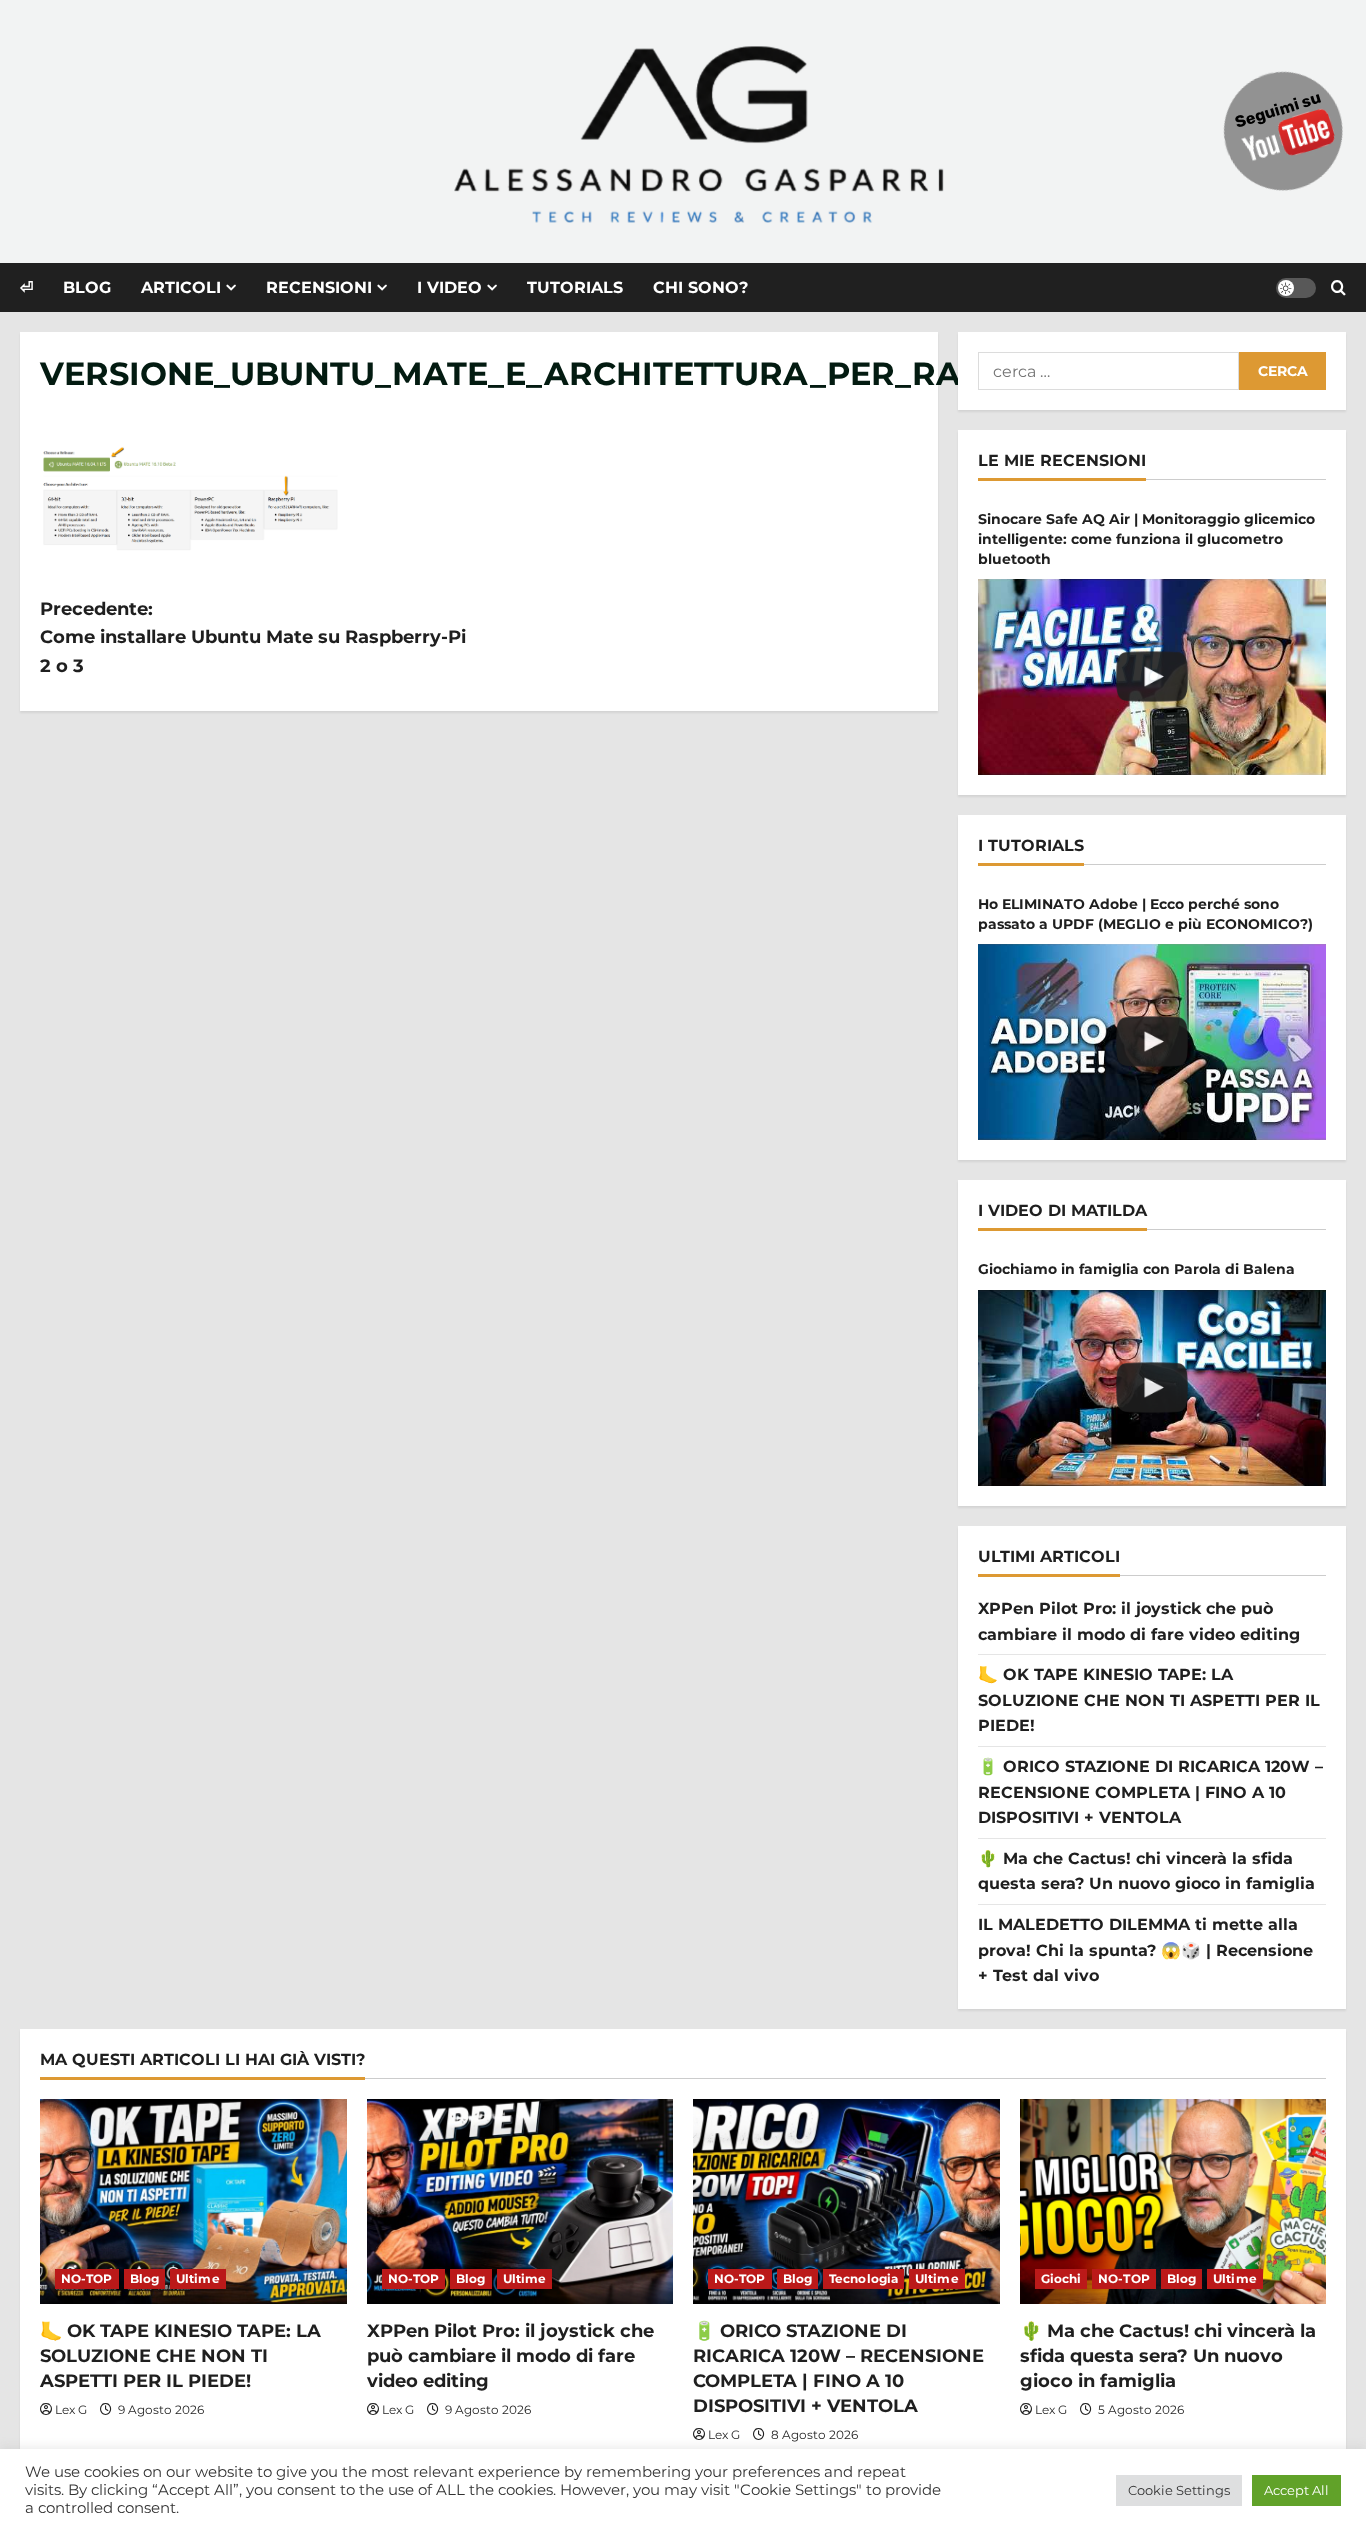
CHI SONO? (700, 287)
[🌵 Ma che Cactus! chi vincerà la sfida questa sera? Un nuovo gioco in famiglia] (1173, 2201)
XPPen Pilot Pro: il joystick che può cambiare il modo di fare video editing (510, 2356)
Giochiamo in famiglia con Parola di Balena (1136, 1269)
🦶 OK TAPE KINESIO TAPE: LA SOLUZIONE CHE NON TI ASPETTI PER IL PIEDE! (1149, 1700)
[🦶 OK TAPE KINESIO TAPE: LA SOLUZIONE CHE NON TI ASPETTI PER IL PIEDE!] (193, 2201)
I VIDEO (449, 287)
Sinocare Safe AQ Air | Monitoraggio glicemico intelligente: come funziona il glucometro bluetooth (1146, 538)
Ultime (198, 2278)
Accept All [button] (1296, 2490)
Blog (144, 2278)
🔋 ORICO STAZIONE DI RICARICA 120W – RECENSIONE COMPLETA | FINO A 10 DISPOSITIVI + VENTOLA (1150, 1792)
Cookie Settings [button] (1179, 2490)
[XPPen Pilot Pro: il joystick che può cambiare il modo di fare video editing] (520, 2201)
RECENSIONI (319, 287)
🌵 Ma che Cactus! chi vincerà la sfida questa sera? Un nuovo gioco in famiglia (1168, 2356)
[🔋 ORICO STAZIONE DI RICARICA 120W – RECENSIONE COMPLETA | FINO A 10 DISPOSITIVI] (846, 2201)
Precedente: (253, 638)
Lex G (71, 2409)
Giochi (1061, 2278)
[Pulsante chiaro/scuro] (1296, 288)
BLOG (87, 287)
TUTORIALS (575, 287)
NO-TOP (87, 2278)
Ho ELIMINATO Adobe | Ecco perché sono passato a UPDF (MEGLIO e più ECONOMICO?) (1145, 914)
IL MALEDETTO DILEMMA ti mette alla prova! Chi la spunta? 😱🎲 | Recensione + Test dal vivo (1145, 1950)
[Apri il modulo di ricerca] (1338, 288)
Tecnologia (863, 2278)
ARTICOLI (181, 287)
